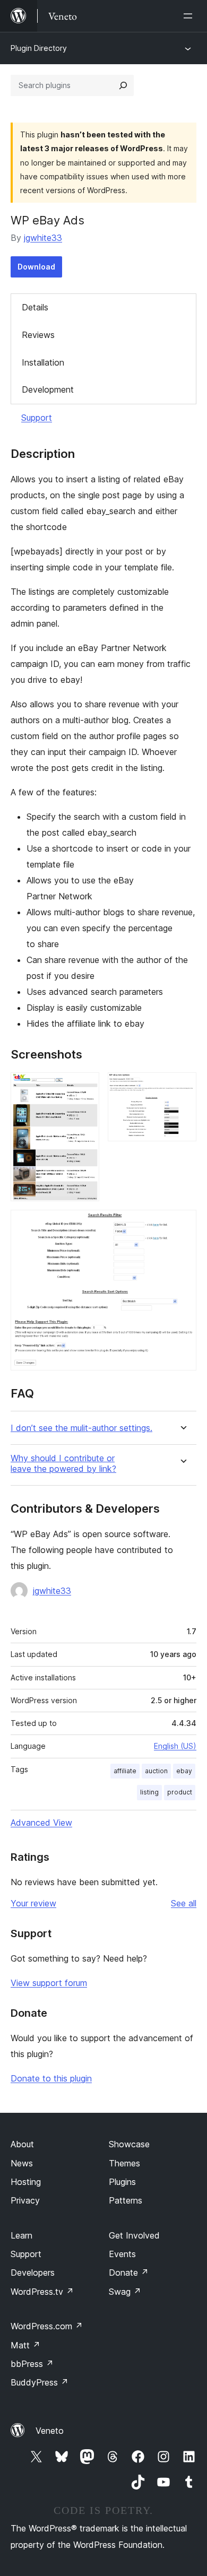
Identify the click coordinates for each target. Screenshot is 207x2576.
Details (35, 307)
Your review (33, 1903)
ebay (184, 1771)
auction (156, 1771)
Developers (33, 2273)
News (22, 2163)
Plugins (122, 2182)
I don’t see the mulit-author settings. (81, 1428)
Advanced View (41, 1823)
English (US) (175, 1746)
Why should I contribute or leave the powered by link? (63, 1463)
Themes (124, 2163)
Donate (129, 2273)
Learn (21, 2235)
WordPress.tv (42, 2292)
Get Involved (134, 2235)
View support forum (49, 1983)
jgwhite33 (43, 238)
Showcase (129, 2144)
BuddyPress (40, 2382)
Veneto (50, 2431)
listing (149, 1792)
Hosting (26, 2182)
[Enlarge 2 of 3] (182, 1087)
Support (37, 418)
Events (122, 2254)
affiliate (125, 1771)
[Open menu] (190, 16)
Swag (125, 2292)
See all (184, 1903)
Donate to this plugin (51, 2078)
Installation (43, 362)
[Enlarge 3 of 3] (182, 1224)
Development (48, 389)
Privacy (25, 2200)
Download (36, 267)
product (180, 1792)
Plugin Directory (39, 48)
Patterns (126, 2200)
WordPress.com (47, 2326)
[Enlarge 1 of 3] (85, 1087)
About (22, 2144)
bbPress (32, 2364)
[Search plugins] (123, 85)
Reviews (38, 335)
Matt (25, 2345)
